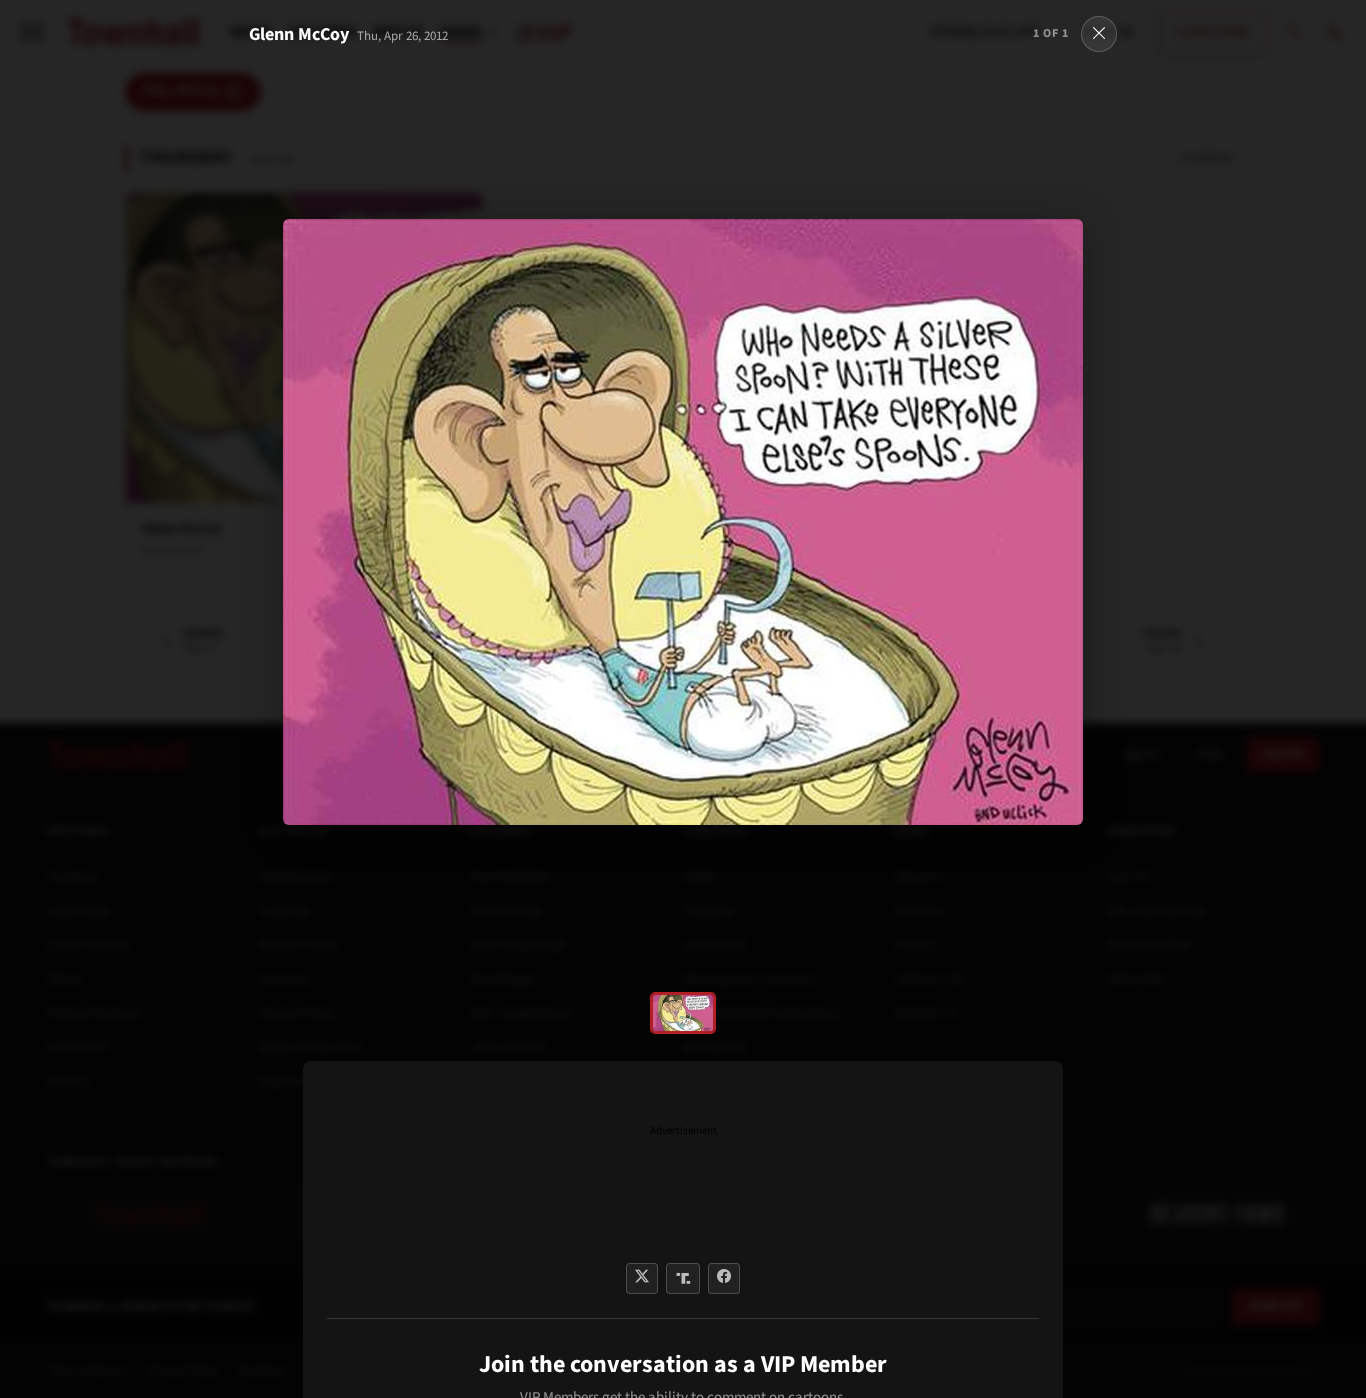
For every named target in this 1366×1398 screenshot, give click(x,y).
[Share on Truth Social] (683, 1278)
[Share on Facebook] (724, 1278)
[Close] (1099, 34)
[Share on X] (642, 1278)
